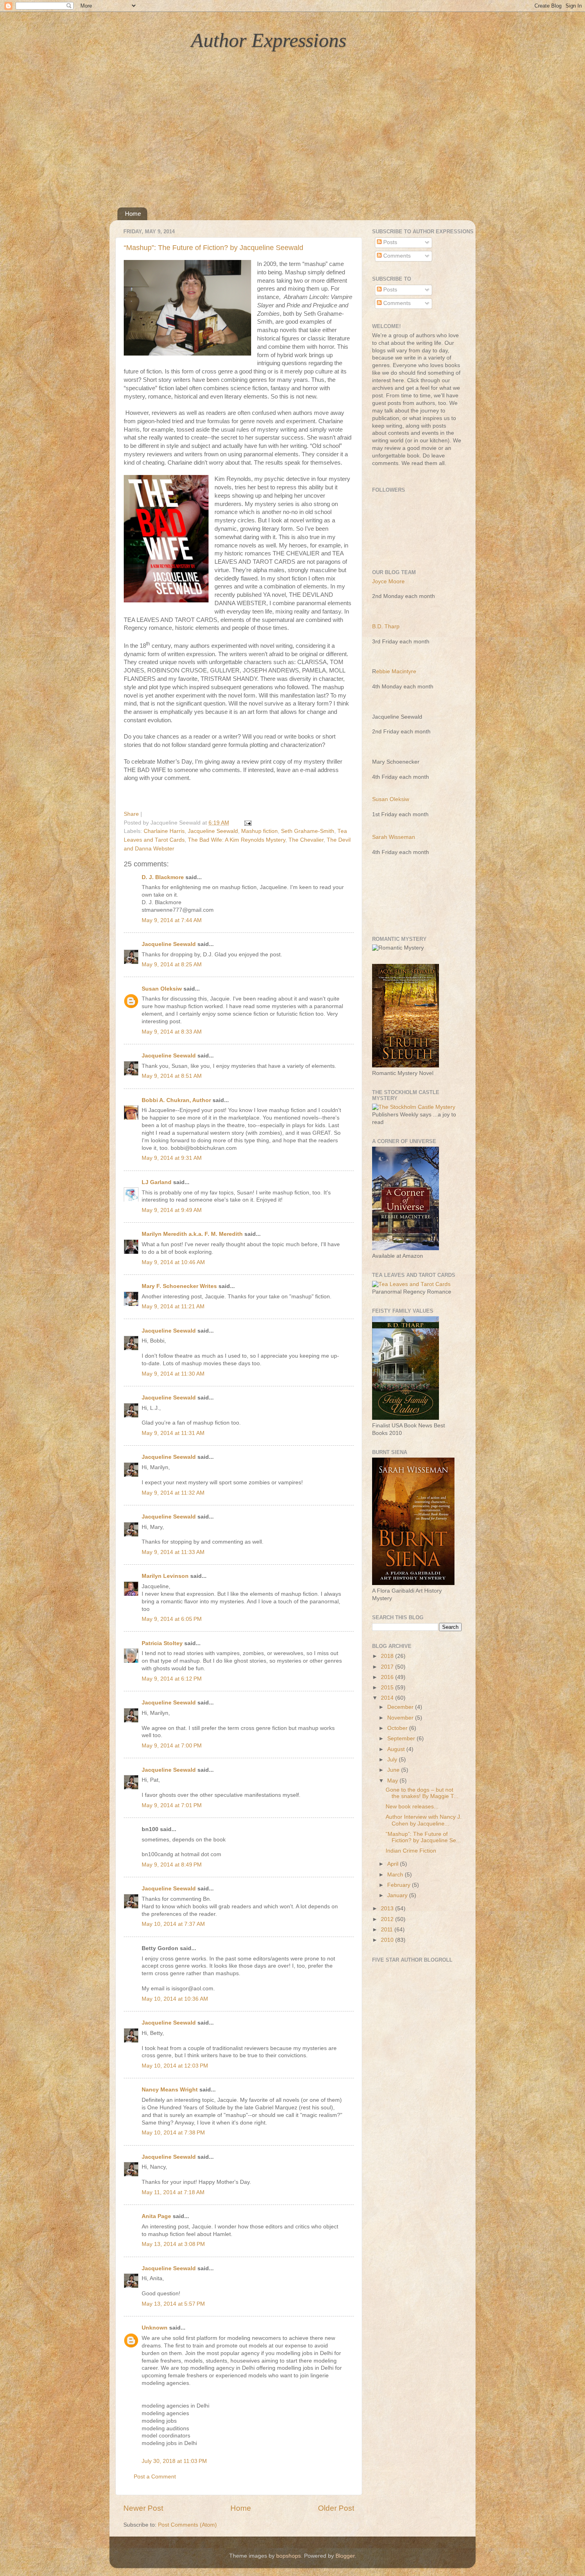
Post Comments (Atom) (187, 2525)
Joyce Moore (388, 581)
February (400, 1885)
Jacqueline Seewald (213, 831)
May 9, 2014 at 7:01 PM (172, 1805)
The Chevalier (306, 840)
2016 (388, 1677)
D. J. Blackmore (163, 877)
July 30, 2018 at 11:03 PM (174, 2461)
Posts (389, 242)
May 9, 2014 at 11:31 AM (173, 1433)
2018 (388, 1656)
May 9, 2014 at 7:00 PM (172, 1746)
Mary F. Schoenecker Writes (179, 1286)
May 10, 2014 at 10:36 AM (175, 1999)
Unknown (155, 2328)
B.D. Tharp (386, 626)
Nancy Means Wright (170, 2090)
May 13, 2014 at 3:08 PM (173, 2244)
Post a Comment (155, 2477)
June (394, 1770)
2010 (388, 1940)
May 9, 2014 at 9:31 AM (172, 1158)
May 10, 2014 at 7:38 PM (173, 2133)
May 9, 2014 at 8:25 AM (172, 965)
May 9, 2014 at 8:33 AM (172, 1032)
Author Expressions (269, 40)
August (397, 1749)
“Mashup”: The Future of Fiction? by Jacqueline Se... (423, 1837)
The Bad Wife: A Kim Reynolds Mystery (237, 840)
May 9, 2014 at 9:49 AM (172, 1210)
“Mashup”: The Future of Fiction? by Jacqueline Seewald (214, 248)
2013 (388, 1909)
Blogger (345, 2556)
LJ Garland (157, 1182)
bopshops (289, 2556)
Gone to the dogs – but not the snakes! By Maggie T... (422, 1793)
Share (131, 814)
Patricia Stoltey (162, 1643)
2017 (388, 1667)
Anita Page (156, 2216)
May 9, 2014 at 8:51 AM (172, 1076)
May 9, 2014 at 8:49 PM (172, 1865)
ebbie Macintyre (396, 671)
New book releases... (412, 1807)
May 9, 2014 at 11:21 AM (173, 1307)
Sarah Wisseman (394, 837)
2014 (388, 1698)
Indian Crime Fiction (411, 1851)
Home (133, 214)
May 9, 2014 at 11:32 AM (173, 1493)
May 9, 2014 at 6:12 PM (172, 1679)
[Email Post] (247, 823)
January (398, 1895)
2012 (388, 1919)
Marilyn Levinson (165, 1576)
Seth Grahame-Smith (308, 831)
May (393, 1781)
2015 (388, 1688)
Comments (396, 256)
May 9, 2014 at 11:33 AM (173, 1552)
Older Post (336, 2508)
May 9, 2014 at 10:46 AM (173, 1262)
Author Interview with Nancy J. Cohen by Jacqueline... (424, 1820)
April (394, 1864)
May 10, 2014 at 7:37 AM (173, 1924)
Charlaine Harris (164, 831)
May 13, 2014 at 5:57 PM (173, 2304)
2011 (388, 1930)
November (401, 1718)
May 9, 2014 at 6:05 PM (172, 1619)
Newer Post (143, 2508)
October (398, 1728)
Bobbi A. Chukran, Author (176, 1100)
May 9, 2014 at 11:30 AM (173, 1374)
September (402, 1739)
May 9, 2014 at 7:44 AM (172, 920)
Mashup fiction (259, 831)
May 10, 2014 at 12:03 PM (175, 2066)
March (396, 1875)
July (393, 1760)
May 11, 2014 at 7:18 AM (173, 2192)
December (401, 1707)
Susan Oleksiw (162, 989)
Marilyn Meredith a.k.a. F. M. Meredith (192, 1234)
